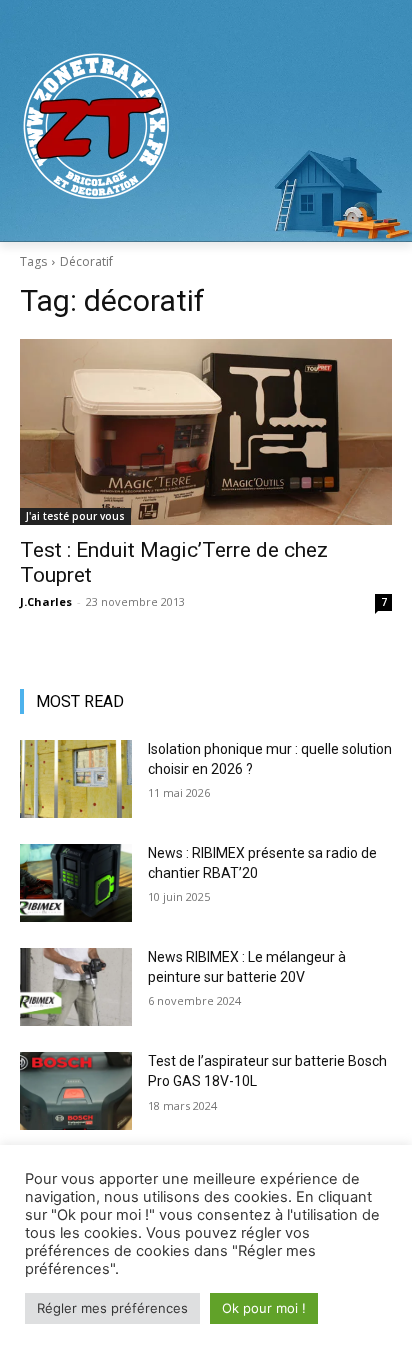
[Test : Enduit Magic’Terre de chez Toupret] (206, 432)
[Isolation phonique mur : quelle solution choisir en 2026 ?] (76, 779)
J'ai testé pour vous (75, 516)
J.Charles (46, 601)
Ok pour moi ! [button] (264, 1308)
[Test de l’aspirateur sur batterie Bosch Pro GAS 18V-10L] (76, 1091)
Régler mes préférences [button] (112, 1308)
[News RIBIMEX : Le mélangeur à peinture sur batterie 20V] (76, 987)
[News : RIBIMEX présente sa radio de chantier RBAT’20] (76, 883)
